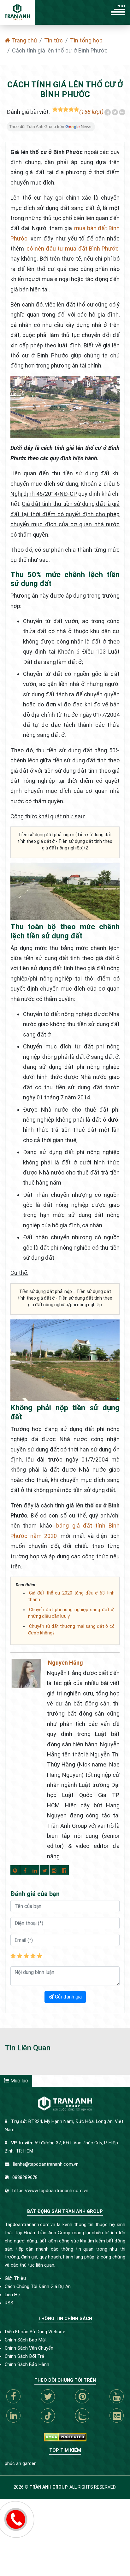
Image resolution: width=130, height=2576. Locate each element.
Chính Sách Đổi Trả (24, 2356)
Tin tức (53, 40)
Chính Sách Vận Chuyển (29, 2348)
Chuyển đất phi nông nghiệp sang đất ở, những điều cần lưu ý (71, 1613)
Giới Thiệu (15, 2278)
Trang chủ (24, 40)
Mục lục (19, 2081)
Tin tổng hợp (86, 40)
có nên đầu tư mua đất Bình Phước (73, 249)
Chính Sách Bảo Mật (26, 2340)
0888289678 (25, 2178)
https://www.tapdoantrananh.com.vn (50, 2191)
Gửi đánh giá (68, 1997)
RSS (9, 2303)
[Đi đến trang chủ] (17, 12)
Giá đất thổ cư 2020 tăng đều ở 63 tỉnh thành (71, 1596)
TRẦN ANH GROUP (48, 2487)
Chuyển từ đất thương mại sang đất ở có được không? (71, 1630)
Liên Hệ (12, 2295)
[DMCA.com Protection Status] (65, 2437)
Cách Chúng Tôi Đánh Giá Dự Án (38, 2287)
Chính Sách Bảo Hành (27, 2365)
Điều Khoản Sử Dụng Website (35, 2332)
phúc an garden (21, 2464)
